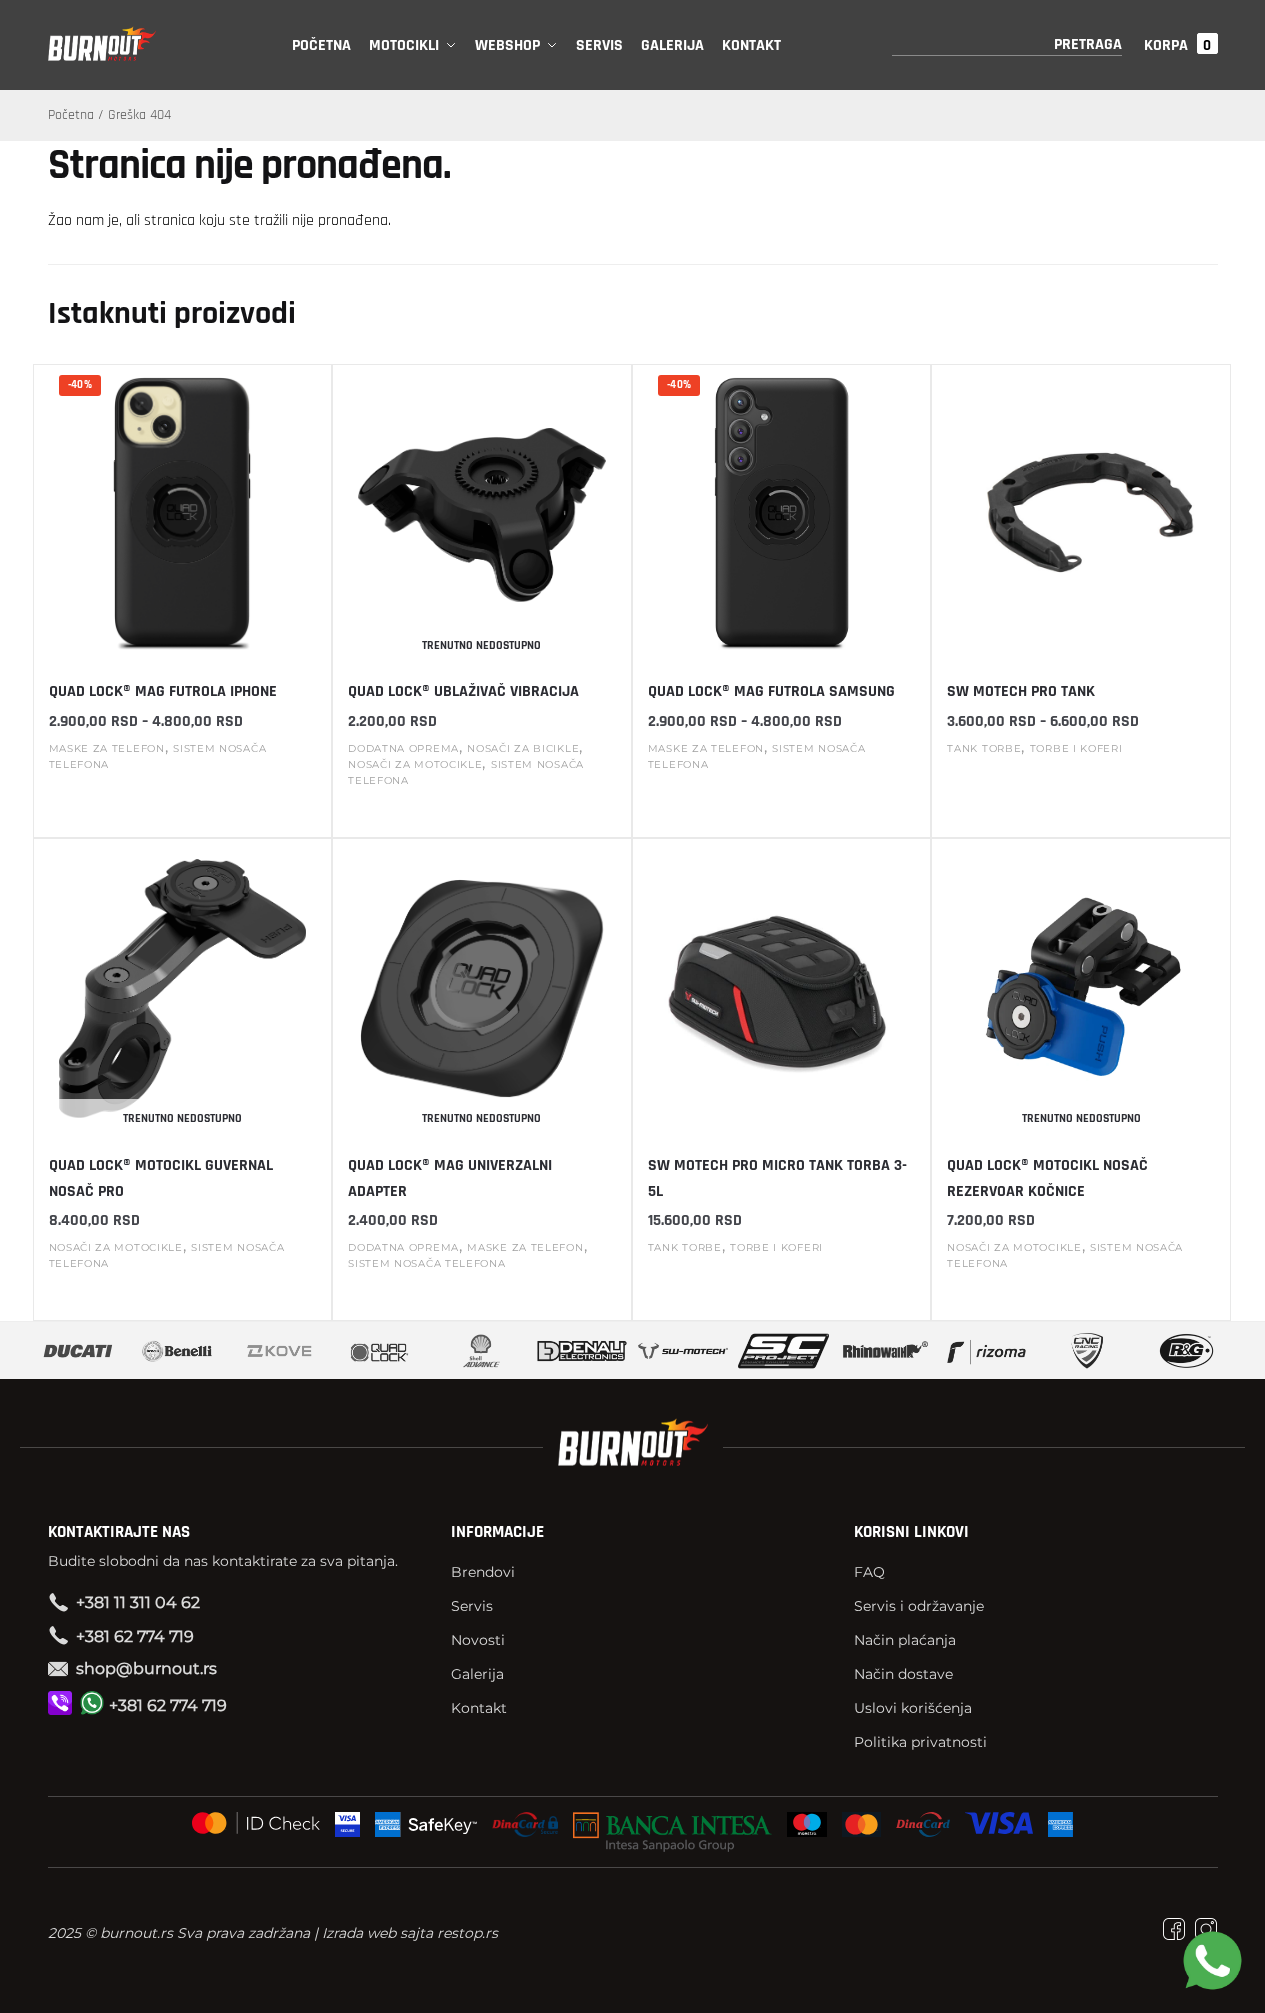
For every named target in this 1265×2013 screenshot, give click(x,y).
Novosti (478, 1640)
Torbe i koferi (1076, 748)
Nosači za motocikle (415, 764)
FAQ (869, 1572)
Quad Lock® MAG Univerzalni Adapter (450, 1178)
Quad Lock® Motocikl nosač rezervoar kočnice (1047, 1178)
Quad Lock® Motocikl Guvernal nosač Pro (161, 1178)
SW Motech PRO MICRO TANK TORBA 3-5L (777, 1178)
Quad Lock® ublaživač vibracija (463, 691)
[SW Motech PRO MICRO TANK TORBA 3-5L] (782, 989)
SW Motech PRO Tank (1021, 691)
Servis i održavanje (919, 1606)
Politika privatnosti (920, 1742)
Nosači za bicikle (523, 748)
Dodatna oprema (403, 748)
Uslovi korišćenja (913, 1708)
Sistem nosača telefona (426, 1263)
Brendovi (483, 1572)
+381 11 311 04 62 (138, 1602)
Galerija (477, 1674)
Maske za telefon (107, 748)
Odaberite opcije (182, 807)
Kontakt (479, 1708)
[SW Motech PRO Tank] (1081, 515)
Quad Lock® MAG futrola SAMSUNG (771, 691)
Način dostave (903, 1674)
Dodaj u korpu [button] (781, 1290)
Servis (472, 1606)
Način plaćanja (905, 1640)
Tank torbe (984, 748)
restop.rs (467, 1933)
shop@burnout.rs (146, 1668)
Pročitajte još (482, 823)
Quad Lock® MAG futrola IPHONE (163, 691)
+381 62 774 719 (135, 1636)
